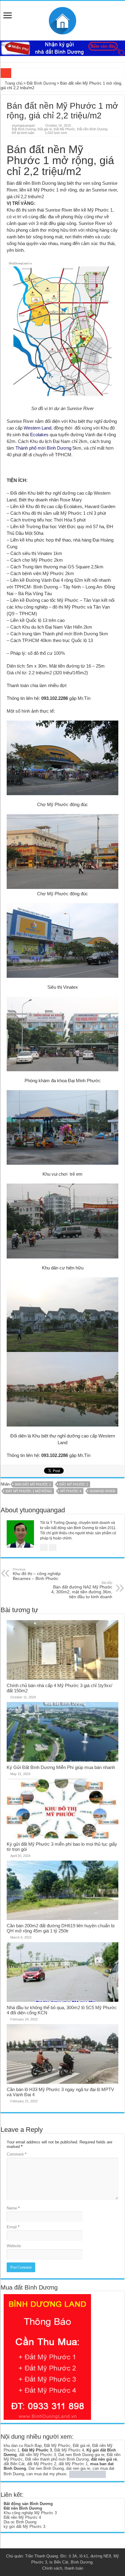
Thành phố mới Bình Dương (43, 448)
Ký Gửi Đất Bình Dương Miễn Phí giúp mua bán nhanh (61, 1767)
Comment (17, 2154)
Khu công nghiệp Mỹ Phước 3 (30, 2513)
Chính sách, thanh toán (63, 2568)
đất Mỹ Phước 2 (42, 2464)
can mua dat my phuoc (47, 2474)
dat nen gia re (78, 2468)
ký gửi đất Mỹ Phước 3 (24, 2527)
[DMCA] (88, 2474)
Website (14, 2246)
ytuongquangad (23, 125)
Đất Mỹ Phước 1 (74, 1484)
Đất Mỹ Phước (64, 129)
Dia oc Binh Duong (20, 2522)
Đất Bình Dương (41, 83)
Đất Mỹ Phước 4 (69, 2450)
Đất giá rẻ (45, 129)
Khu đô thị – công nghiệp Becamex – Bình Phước (37, 1574)
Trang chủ (13, 83)
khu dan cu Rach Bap (23, 2446)
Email (13, 2227)
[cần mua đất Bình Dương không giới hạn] (47, 2357)
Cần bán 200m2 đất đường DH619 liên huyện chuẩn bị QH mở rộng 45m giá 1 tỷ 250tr (61, 1928)
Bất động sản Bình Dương (28, 2504)
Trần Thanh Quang (42, 2556)
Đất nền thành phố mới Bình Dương (57, 2459)
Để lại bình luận (23, 133)
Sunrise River (103, 1491)
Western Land (37, 428)
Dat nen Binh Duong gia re (81, 2455)
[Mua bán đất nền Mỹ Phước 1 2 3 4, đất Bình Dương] (62, 19)
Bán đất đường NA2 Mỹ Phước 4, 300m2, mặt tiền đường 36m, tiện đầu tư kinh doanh (82, 1590)
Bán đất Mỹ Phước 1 (33, 1484)
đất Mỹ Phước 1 (73, 2464)
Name (13, 2208)
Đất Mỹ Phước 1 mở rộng (29, 1491)
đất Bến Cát (14, 2464)
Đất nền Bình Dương (92, 129)
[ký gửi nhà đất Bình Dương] (62, 48)
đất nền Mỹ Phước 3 (37, 2455)
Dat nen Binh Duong (46, 2468)
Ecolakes (39, 435)
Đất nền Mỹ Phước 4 (22, 2517)
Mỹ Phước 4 (71, 1491)
